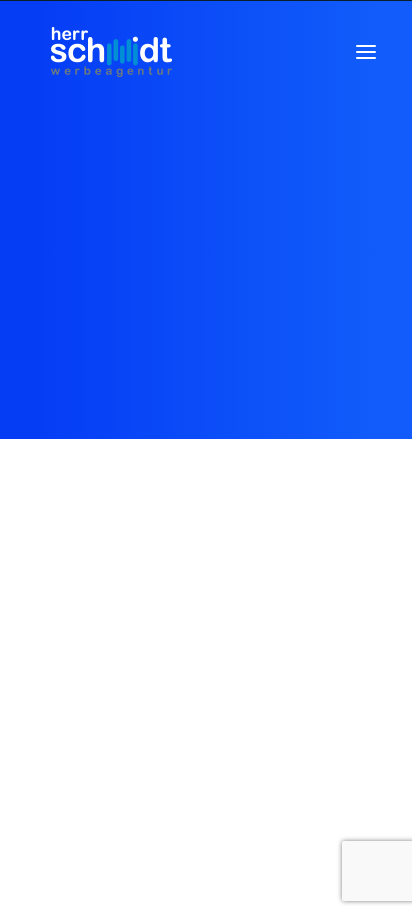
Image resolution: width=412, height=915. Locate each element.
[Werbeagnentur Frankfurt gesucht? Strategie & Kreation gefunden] (111, 52)
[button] (366, 52)
